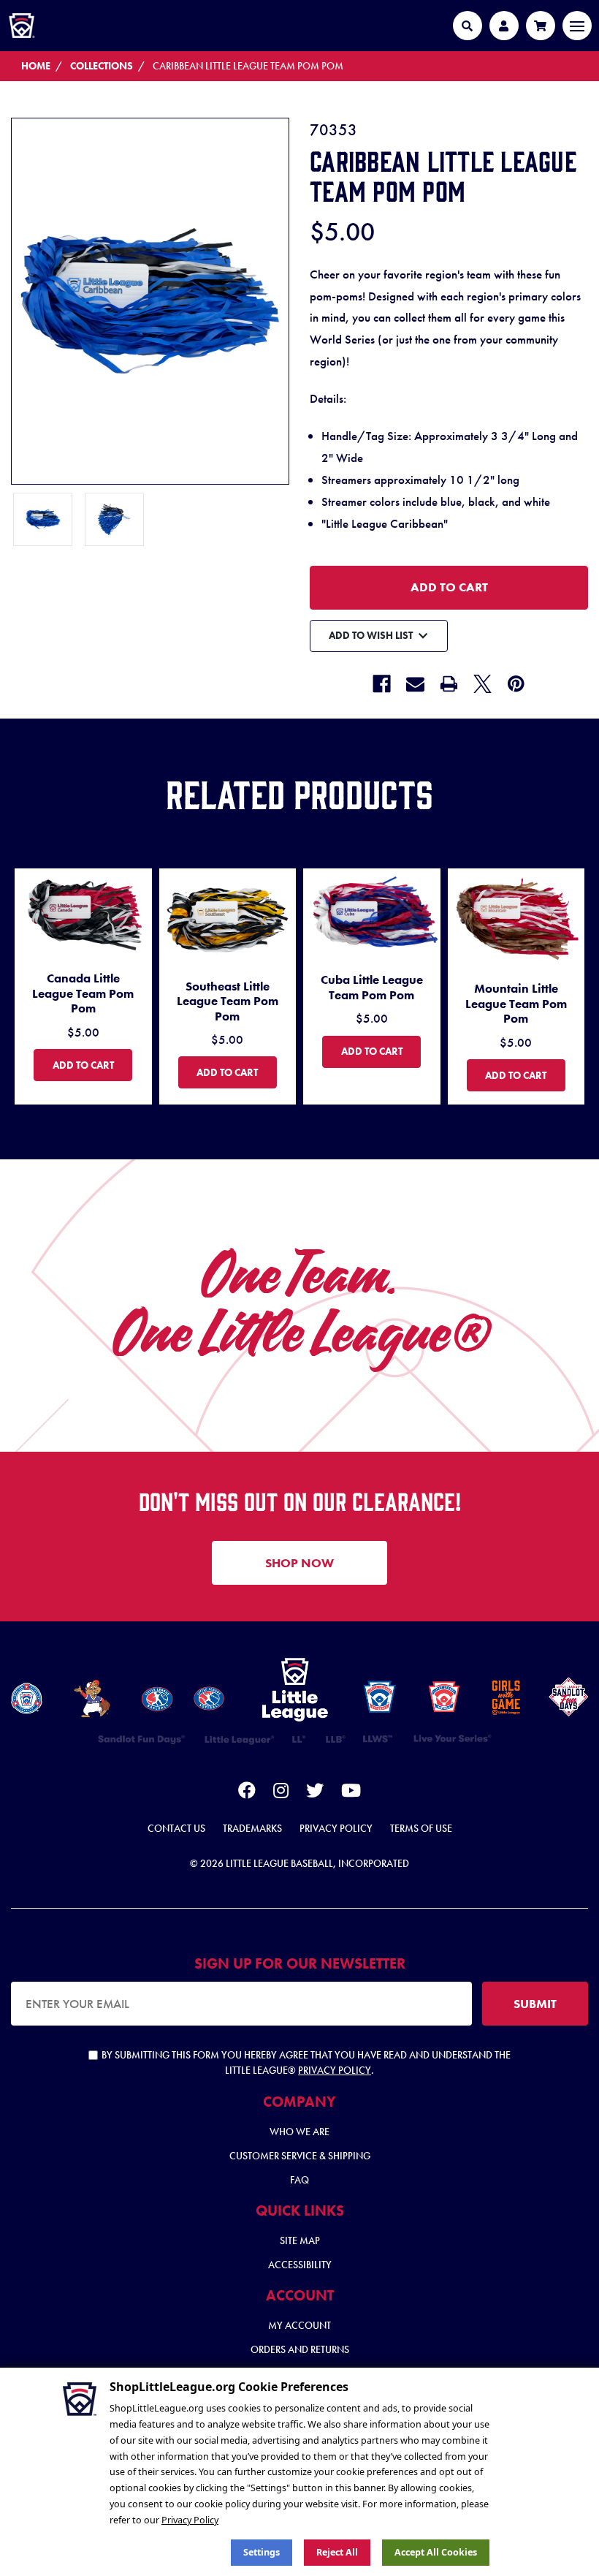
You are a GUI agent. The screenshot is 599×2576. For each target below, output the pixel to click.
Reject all (337, 2552)
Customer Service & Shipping (300, 2156)
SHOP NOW (299, 1563)
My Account (299, 2325)
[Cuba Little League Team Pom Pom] (372, 914)
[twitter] (315, 1793)
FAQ (299, 2180)
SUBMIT (535, 2004)
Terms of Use (421, 1828)
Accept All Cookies (436, 2552)
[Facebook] (382, 684)
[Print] (449, 684)
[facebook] (247, 1793)
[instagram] (281, 1793)
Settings (262, 2552)
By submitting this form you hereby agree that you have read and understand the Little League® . (306, 2062)
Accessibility (300, 2265)
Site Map (300, 2240)
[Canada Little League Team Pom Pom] (83, 913)
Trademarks (252, 1828)
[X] (482, 684)
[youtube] (351, 1793)
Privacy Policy (336, 1828)
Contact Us (176, 1828)
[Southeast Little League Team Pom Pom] (228, 917)
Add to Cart (92, 1065)
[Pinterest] (516, 684)
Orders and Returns (300, 2349)
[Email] (415, 684)
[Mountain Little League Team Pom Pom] (516, 918)
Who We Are (299, 2132)
